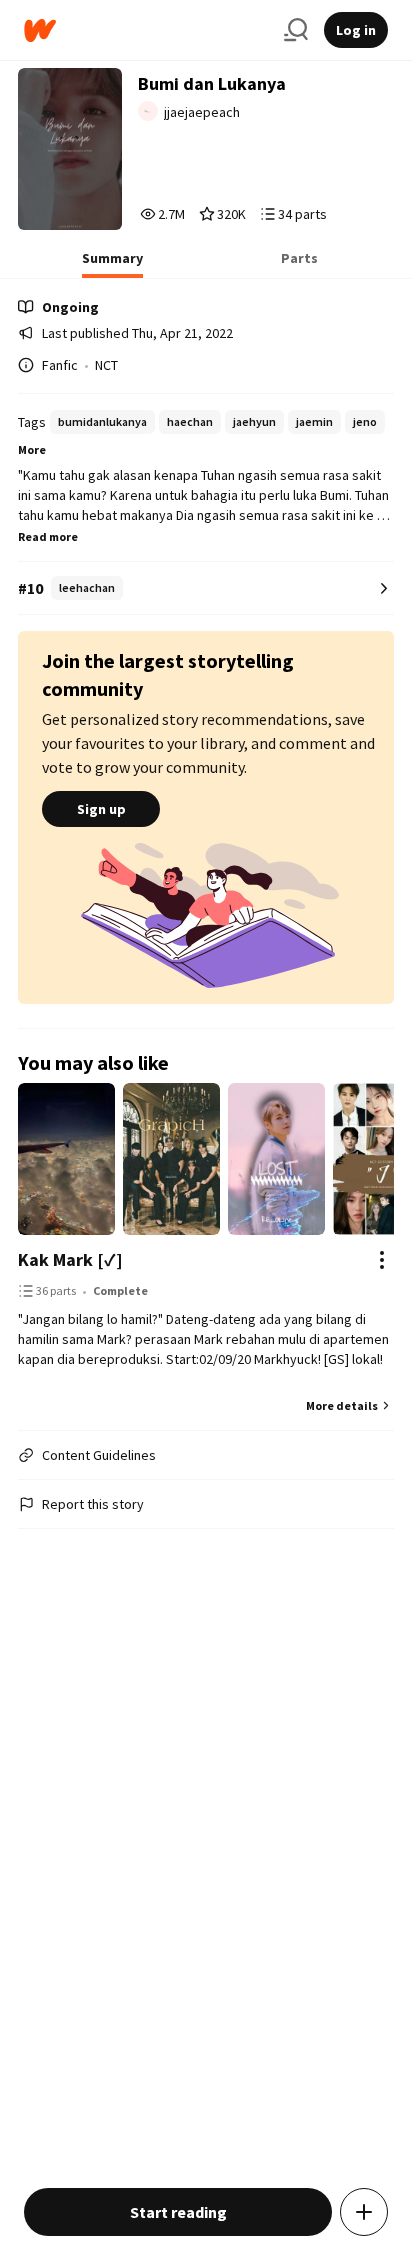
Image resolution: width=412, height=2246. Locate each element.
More (32, 449)
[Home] (146, 30)
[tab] (112, 264)
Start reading (178, 2212)
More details (342, 1405)
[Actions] (382, 1260)
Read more (48, 536)
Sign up (101, 809)
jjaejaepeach (202, 112)
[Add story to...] (364, 2212)
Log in (356, 30)
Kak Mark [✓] (70, 1259)
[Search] (296, 30)
